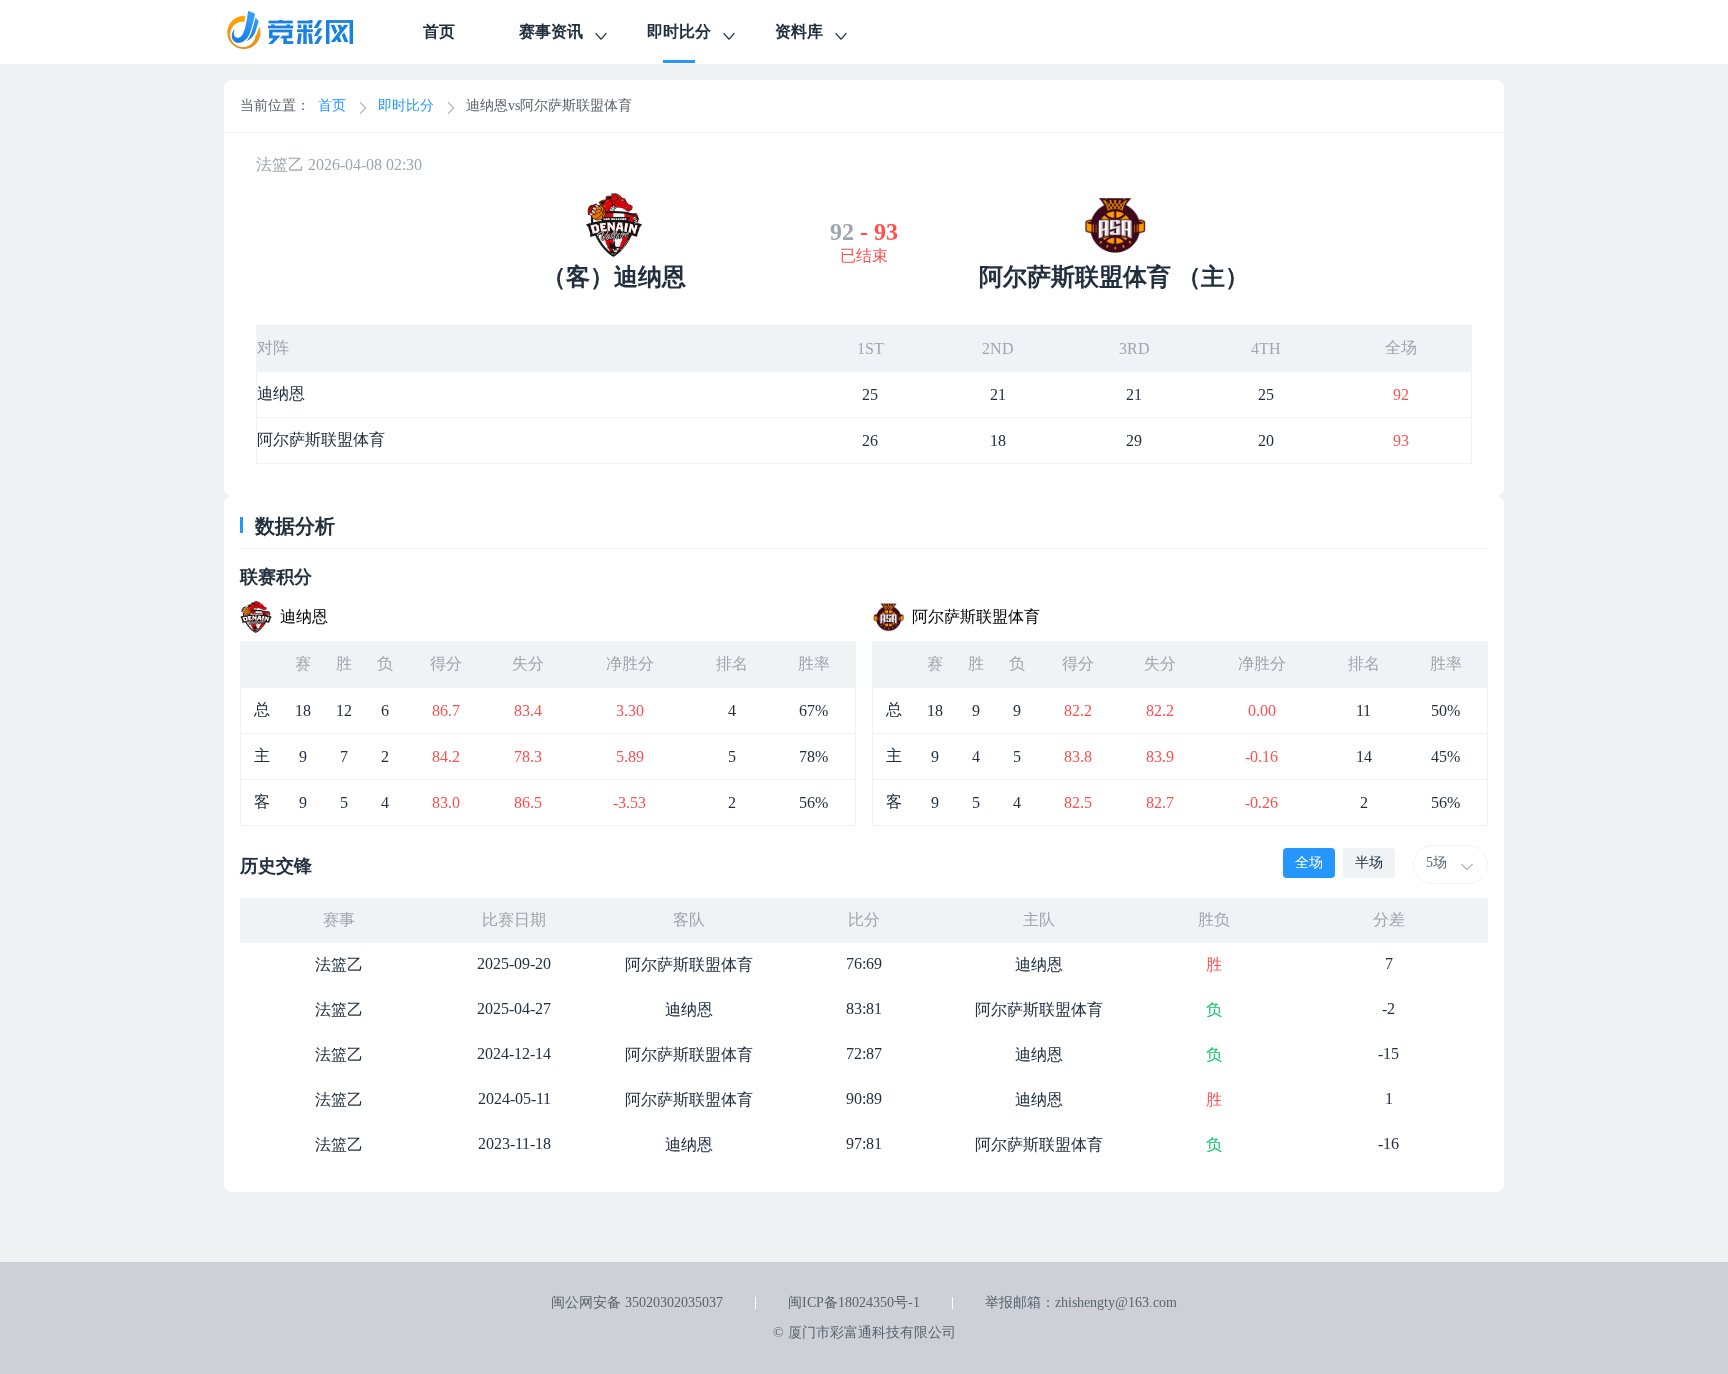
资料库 (799, 31)
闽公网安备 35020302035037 (637, 1302)
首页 (439, 31)
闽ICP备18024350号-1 (854, 1302)
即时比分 (679, 31)
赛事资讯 (551, 31)
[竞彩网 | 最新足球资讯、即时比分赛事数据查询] (307, 32)
